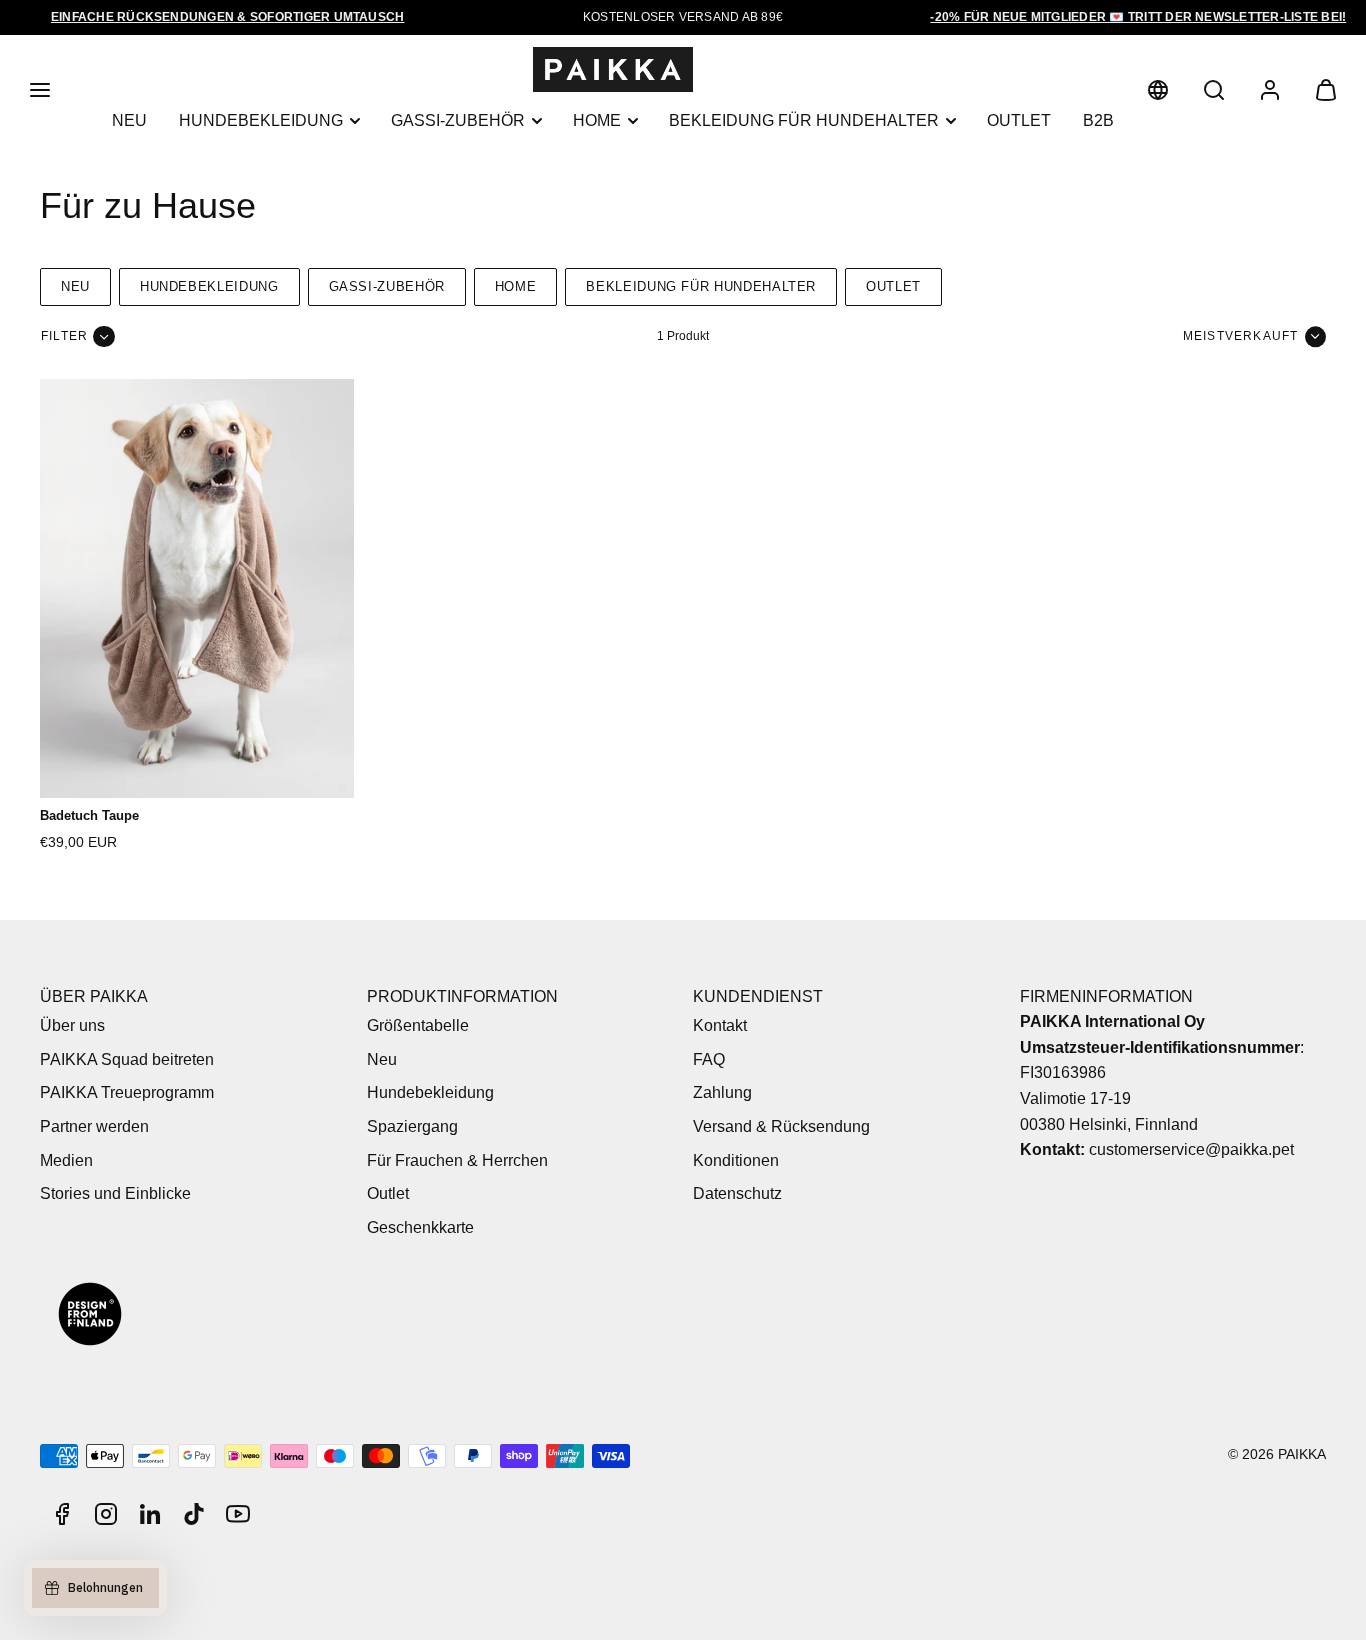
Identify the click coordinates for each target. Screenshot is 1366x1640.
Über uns (72, 1025)
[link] (1158, 90)
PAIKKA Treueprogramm (127, 1092)
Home (597, 120)
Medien (66, 1160)
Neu (129, 120)
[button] (40, 90)
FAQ (709, 1059)
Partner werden (94, 1126)
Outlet (1019, 120)
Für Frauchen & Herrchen (457, 1160)
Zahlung (722, 1092)
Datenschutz (737, 1193)
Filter (64, 336)
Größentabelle (418, 1025)
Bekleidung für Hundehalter (804, 120)
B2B (1098, 120)
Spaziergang (412, 1126)
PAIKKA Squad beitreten (127, 1059)
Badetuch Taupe (89, 815)
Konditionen (736, 1160)
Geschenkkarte (420, 1227)
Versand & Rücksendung (781, 1126)
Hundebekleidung (261, 120)
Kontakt (720, 1025)
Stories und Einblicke (115, 1193)
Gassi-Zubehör (458, 120)
